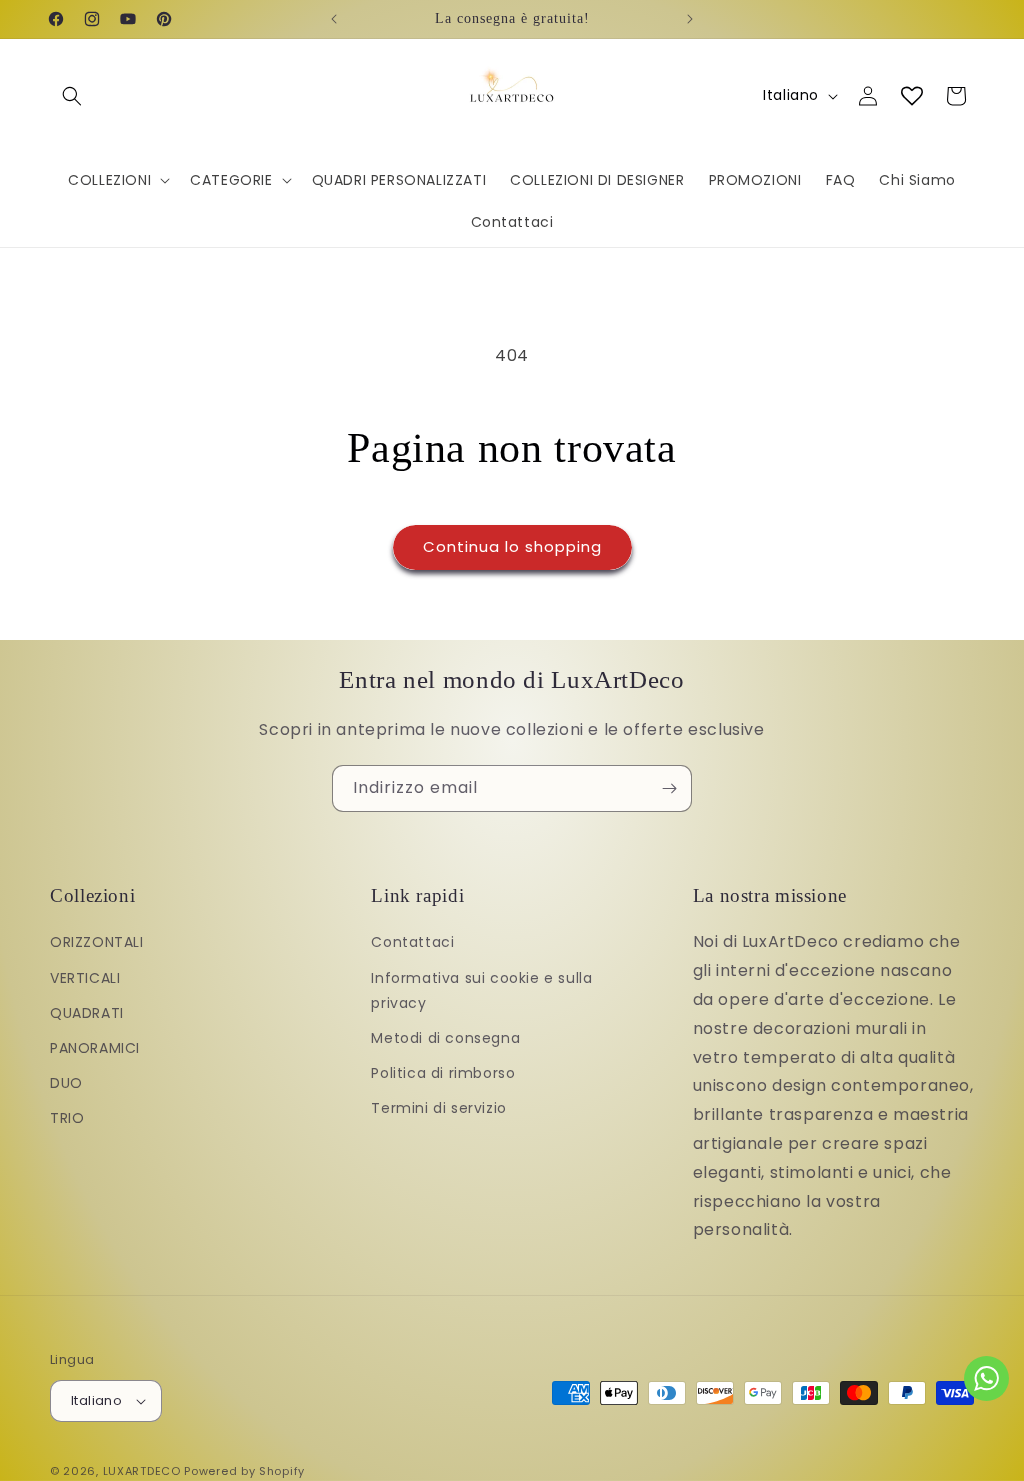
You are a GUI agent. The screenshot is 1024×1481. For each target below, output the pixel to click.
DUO (66, 1083)
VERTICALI (85, 978)
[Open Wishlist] (912, 96)
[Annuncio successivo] (690, 19)
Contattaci (412, 942)
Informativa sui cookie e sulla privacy (481, 990)
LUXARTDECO (142, 1471)
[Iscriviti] (669, 788)
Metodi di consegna (445, 1038)
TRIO (67, 1118)
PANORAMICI (95, 1048)
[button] (72, 96)
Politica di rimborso (443, 1073)
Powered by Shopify (244, 1471)
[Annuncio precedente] (334, 19)
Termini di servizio (438, 1108)
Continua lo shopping (512, 546)
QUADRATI (87, 1013)
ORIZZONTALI (97, 942)
